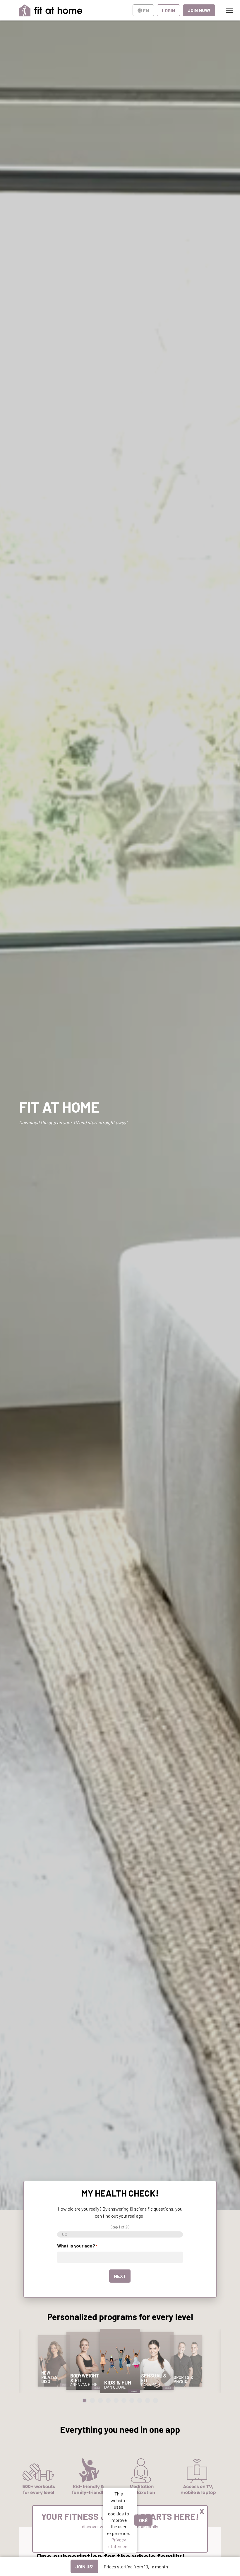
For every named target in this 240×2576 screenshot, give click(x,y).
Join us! (84, 2566)
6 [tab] (124, 2400)
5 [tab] (116, 2400)
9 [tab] (148, 2400)
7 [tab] (132, 2400)
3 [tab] (100, 2400)
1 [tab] (84, 2400)
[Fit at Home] (51, 10)
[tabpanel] (54, 2361)
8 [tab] (140, 2400)
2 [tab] (92, 2400)
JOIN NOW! (199, 10)
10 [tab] (156, 2400)
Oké (143, 2520)
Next (120, 2276)
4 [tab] (108, 2400)
